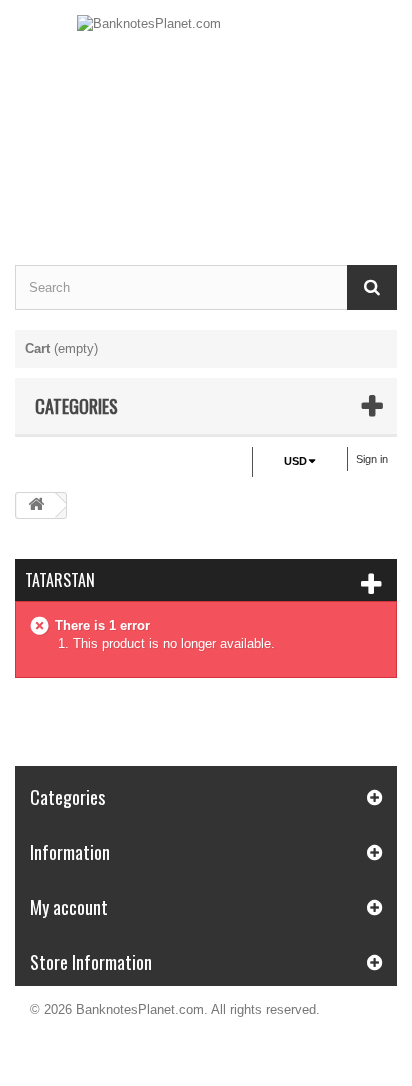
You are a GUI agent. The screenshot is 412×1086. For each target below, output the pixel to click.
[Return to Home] (36, 505)
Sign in (372, 459)
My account (69, 907)
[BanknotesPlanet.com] (206, 115)
